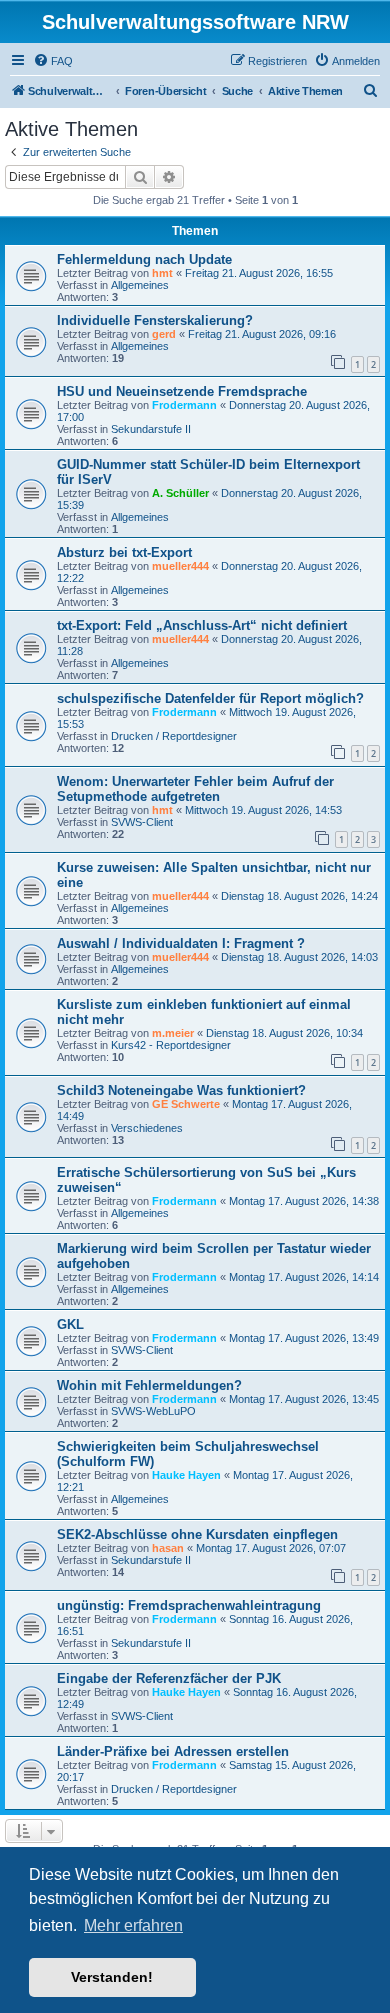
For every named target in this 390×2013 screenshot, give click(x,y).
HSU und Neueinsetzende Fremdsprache (182, 391)
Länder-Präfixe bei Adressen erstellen (173, 1751)
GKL (70, 1324)
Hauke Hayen (186, 1475)
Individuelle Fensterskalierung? (155, 320)
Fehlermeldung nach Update (144, 259)
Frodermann (184, 405)
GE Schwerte (186, 1104)
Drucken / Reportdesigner (174, 736)
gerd (164, 334)
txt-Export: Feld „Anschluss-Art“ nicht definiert (202, 625)
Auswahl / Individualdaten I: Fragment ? (181, 943)
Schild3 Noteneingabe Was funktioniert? (181, 1090)
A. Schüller (180, 493)
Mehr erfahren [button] (133, 1925)
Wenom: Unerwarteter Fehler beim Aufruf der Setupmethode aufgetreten (195, 789)
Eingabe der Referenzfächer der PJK (169, 1678)
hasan (168, 1548)
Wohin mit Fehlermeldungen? (149, 1385)
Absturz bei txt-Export (124, 552)
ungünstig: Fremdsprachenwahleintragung (189, 1605)
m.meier (173, 1033)
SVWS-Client (142, 822)
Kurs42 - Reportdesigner (171, 1045)
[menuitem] (53, 61)
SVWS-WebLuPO (153, 1411)
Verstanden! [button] (112, 1977)
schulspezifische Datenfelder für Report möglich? (210, 698)
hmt (162, 273)
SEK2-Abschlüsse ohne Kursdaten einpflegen (197, 1534)
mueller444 (180, 566)
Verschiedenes (147, 1128)
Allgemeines (140, 285)
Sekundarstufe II (151, 429)
